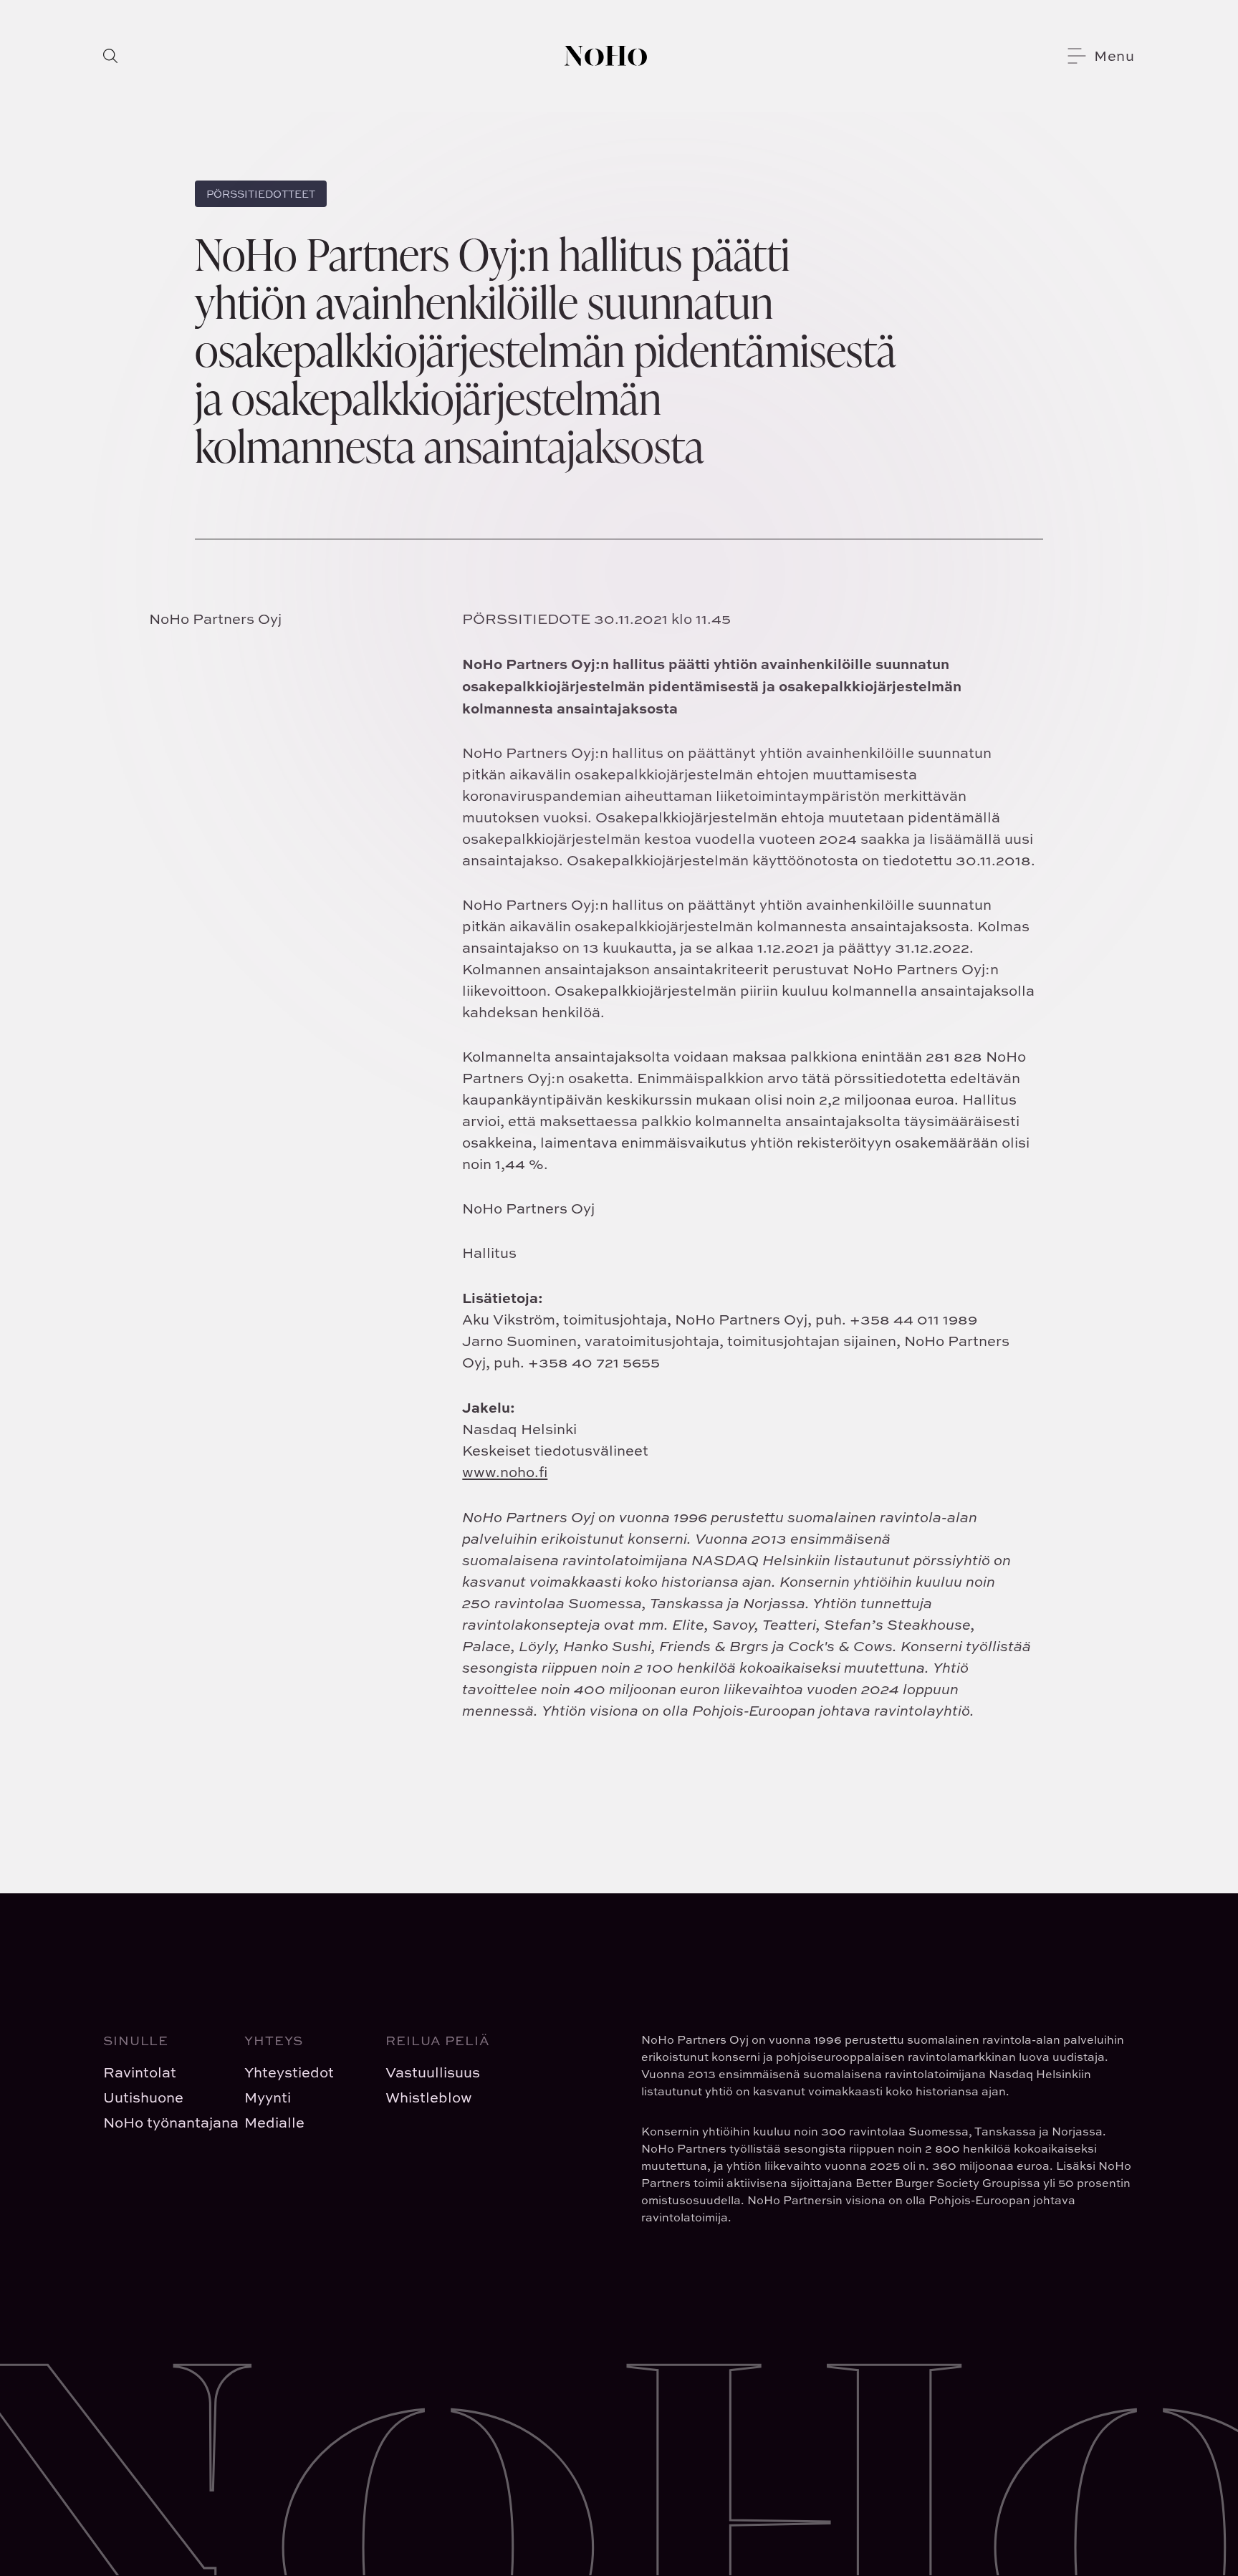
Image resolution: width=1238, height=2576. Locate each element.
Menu (1114, 56)
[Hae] (110, 56)
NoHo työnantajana (162, 2122)
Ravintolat (140, 2072)
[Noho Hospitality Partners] (606, 56)
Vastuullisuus (433, 2072)
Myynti (268, 2097)
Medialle (274, 2122)
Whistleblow (429, 2097)
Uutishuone (143, 2097)
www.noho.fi (505, 1472)
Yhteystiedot (289, 2072)
